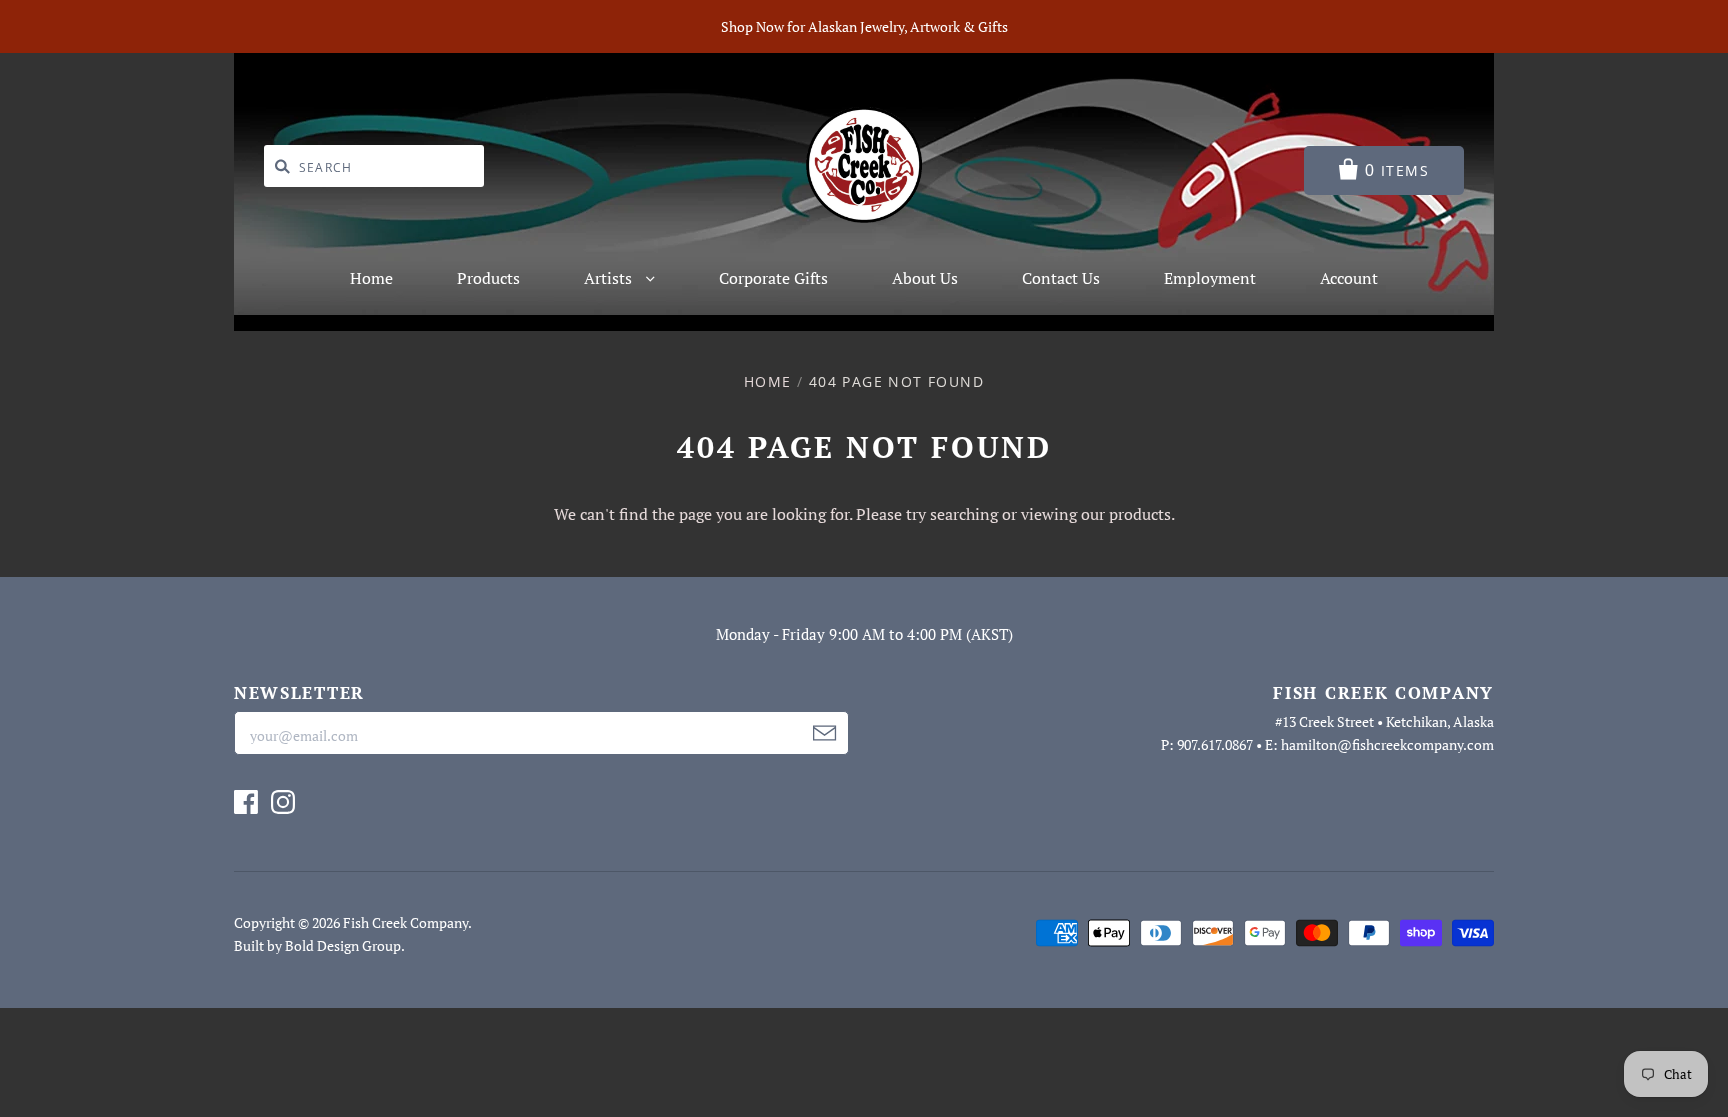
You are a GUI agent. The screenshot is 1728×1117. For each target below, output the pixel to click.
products (1140, 514)
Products (488, 278)
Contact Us (1061, 278)
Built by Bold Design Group (317, 945)
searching (964, 514)
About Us (925, 278)
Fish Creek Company (405, 922)
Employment (1210, 278)
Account (1349, 278)
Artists (610, 278)
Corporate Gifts (773, 278)
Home (371, 278)
